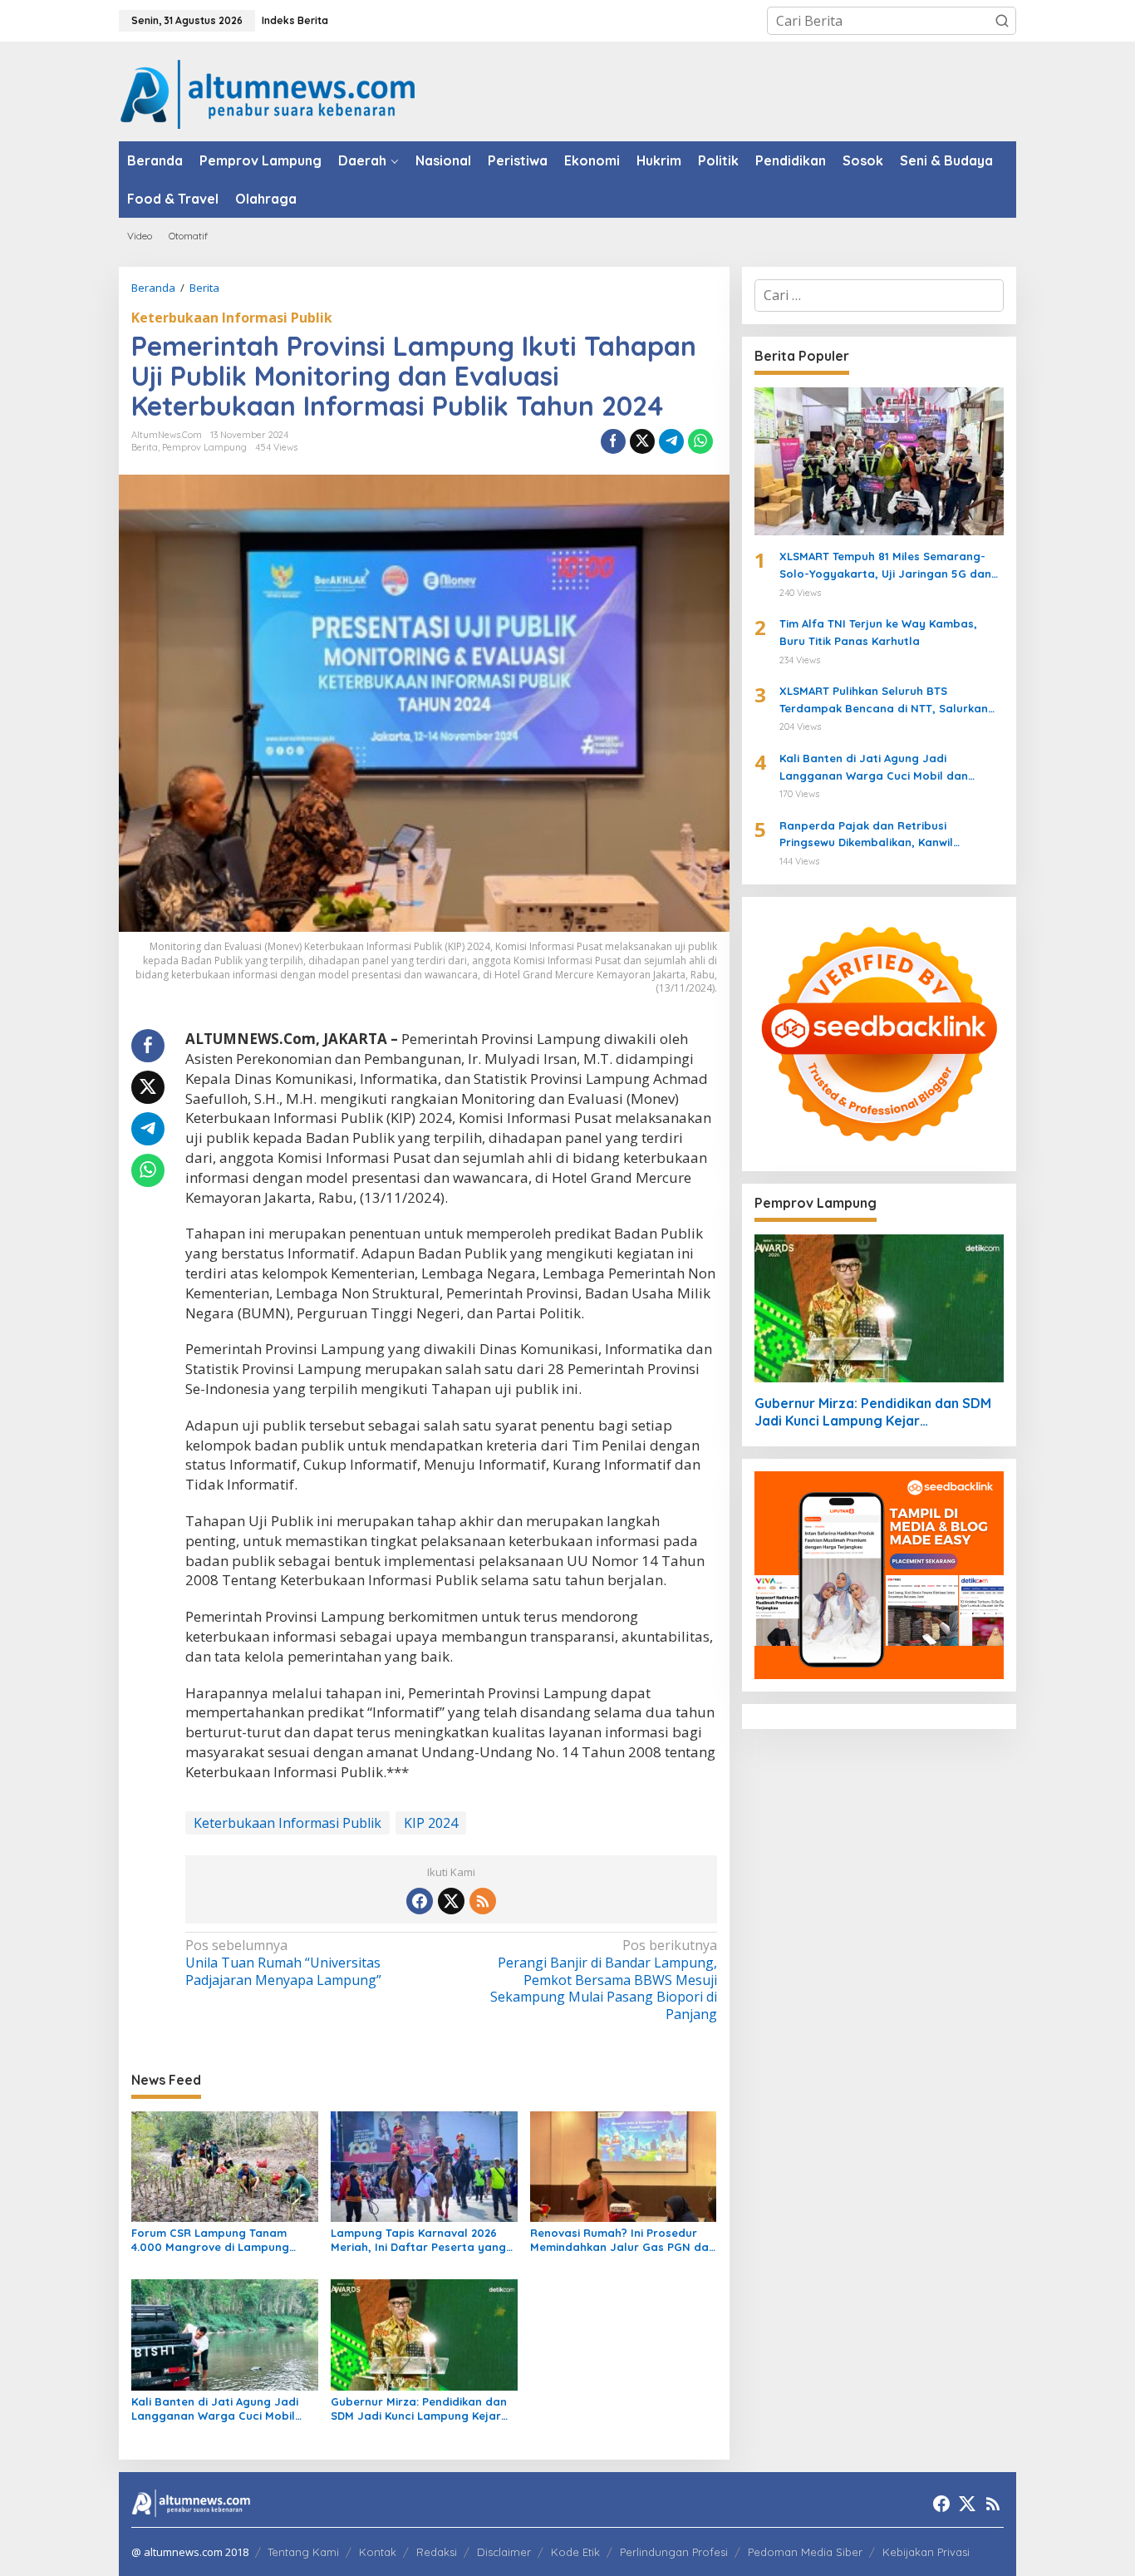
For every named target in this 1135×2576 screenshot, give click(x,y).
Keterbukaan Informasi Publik (232, 318)
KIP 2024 (431, 1823)
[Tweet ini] (642, 441)
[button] (1002, 21)
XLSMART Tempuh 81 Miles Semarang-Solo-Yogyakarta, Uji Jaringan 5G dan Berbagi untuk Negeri (885, 566)
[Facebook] (420, 1901)
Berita (145, 447)
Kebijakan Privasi (926, 2552)
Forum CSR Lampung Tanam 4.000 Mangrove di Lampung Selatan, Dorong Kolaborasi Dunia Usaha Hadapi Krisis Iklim (218, 2240)
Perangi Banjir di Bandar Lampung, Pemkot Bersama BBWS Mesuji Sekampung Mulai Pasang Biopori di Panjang (603, 1980)
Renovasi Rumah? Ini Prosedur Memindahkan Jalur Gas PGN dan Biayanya (623, 2240)
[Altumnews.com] (268, 92)
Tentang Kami (303, 2552)
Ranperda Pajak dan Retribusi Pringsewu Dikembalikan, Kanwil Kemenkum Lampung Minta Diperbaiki (882, 835)
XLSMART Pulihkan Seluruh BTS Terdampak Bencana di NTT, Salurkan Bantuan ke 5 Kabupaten (884, 701)
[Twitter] (451, 1901)
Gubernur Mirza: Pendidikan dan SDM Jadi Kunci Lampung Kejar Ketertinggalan (419, 2409)
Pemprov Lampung (204, 447)
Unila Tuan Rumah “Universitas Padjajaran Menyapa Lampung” (283, 1963)
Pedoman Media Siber (805, 2552)
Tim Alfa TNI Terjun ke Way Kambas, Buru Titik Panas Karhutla (878, 632)
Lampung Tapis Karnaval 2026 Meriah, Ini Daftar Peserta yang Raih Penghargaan (418, 2240)
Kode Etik (575, 2552)
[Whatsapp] (700, 441)
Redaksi (437, 2552)
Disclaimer (504, 2552)
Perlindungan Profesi (674, 2552)
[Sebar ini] (613, 441)
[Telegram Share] (671, 441)
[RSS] (483, 1901)
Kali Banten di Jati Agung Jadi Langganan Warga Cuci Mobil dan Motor (215, 2409)
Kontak (378, 2552)
